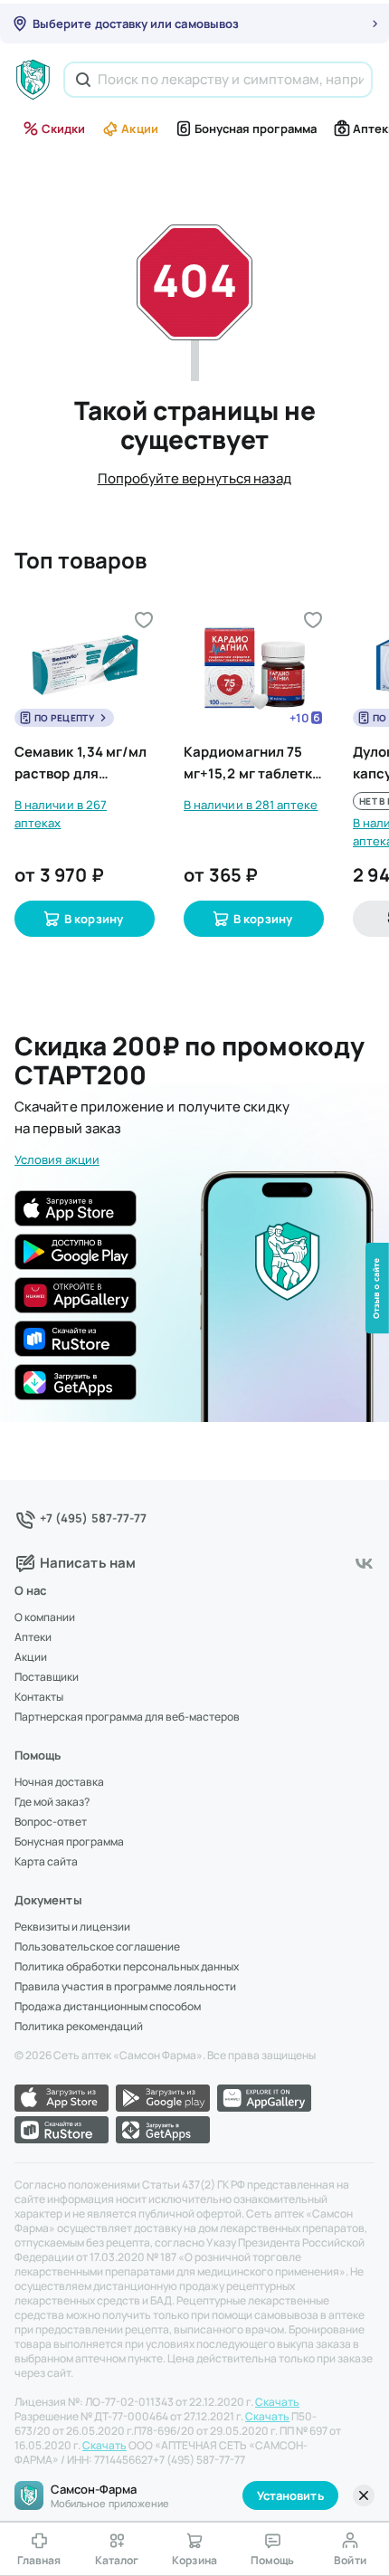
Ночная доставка (59, 1782)
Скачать (277, 2402)
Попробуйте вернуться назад (195, 478)
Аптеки (33, 1637)
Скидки (63, 129)
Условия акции (57, 1159)
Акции (139, 129)
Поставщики (47, 1677)
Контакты (39, 1697)
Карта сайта (46, 1862)
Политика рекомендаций (79, 2027)
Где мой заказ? (52, 1802)
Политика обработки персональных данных (127, 1967)
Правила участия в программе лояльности (125, 1987)
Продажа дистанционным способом (108, 2007)
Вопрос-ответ (51, 1822)
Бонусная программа (256, 129)
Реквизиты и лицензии (72, 1927)
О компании (45, 1617)
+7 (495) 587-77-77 (93, 1518)
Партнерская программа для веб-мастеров (127, 1717)
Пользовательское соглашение (97, 1947)
